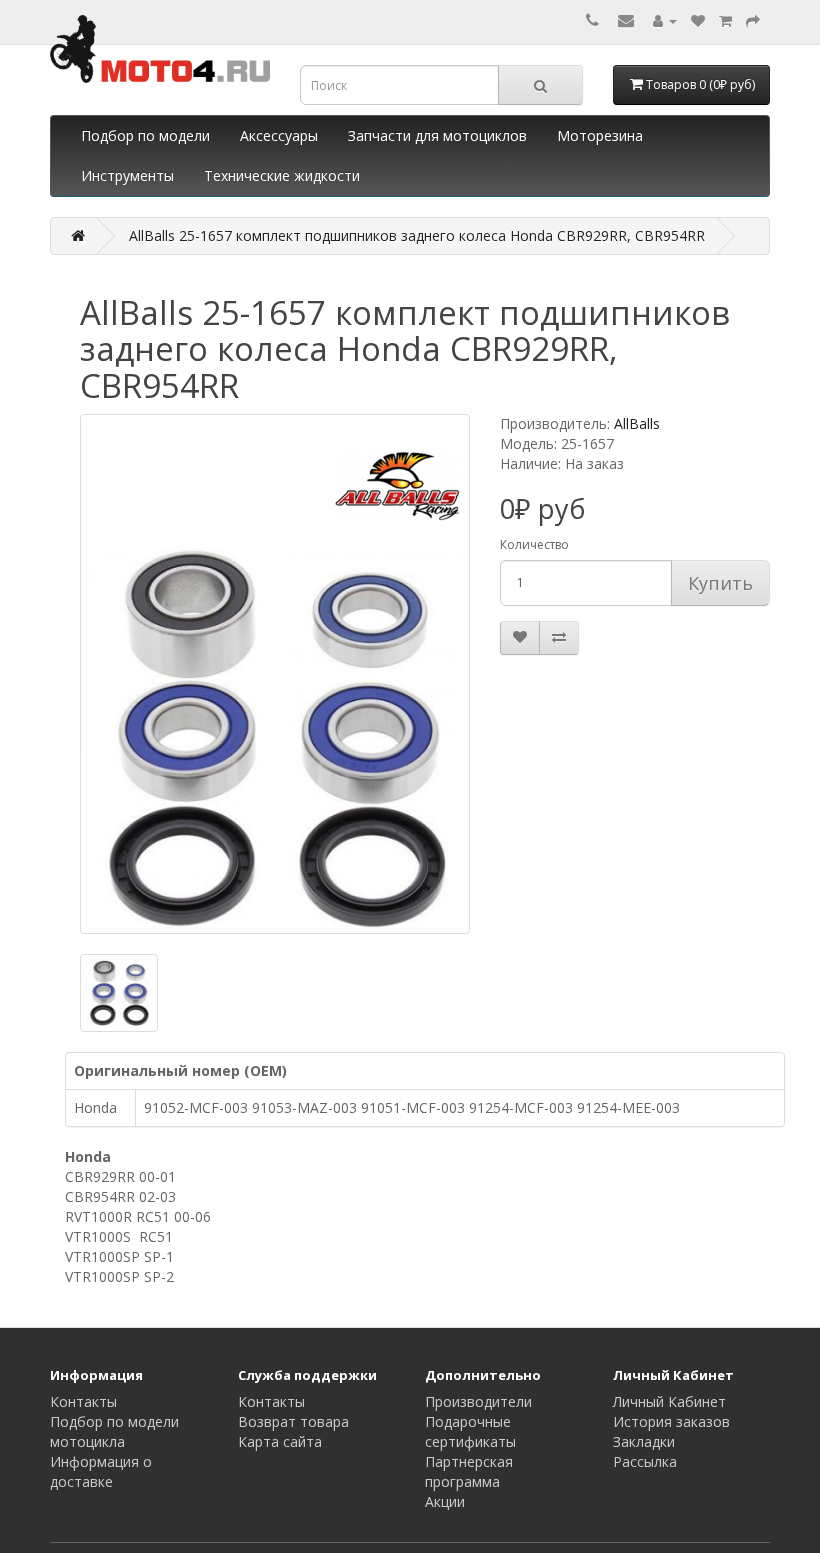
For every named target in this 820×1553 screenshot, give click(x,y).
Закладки (644, 1441)
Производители (478, 1401)
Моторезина (600, 135)
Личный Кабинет (669, 1401)
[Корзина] (725, 20)
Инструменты (127, 175)
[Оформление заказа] (753, 20)
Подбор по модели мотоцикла (114, 1431)
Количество (534, 544)
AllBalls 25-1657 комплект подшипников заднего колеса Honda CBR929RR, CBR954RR (417, 235)
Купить (720, 583)
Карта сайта (280, 1441)
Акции (445, 1501)
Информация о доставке (101, 1471)
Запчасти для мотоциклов (437, 135)
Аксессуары (279, 135)
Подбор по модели (145, 135)
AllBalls (637, 423)
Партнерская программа (469, 1471)
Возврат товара (293, 1421)
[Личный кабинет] (665, 20)
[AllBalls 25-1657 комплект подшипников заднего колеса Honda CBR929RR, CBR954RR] (275, 674)
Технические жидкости (282, 175)
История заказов (671, 1421)
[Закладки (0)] (698, 20)
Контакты (83, 1401)
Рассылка (645, 1461)
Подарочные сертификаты (470, 1431)
